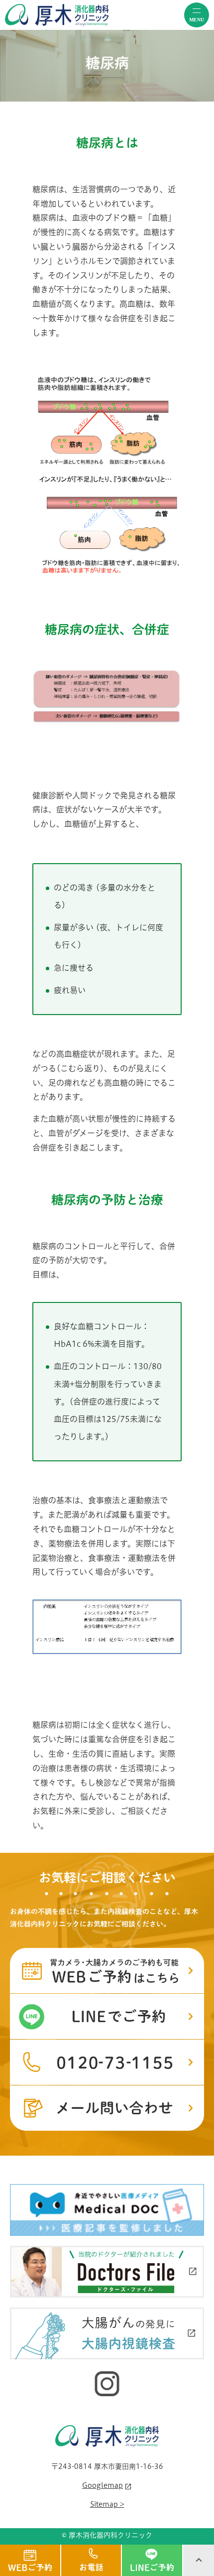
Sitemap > (107, 2504)
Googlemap (103, 2485)
